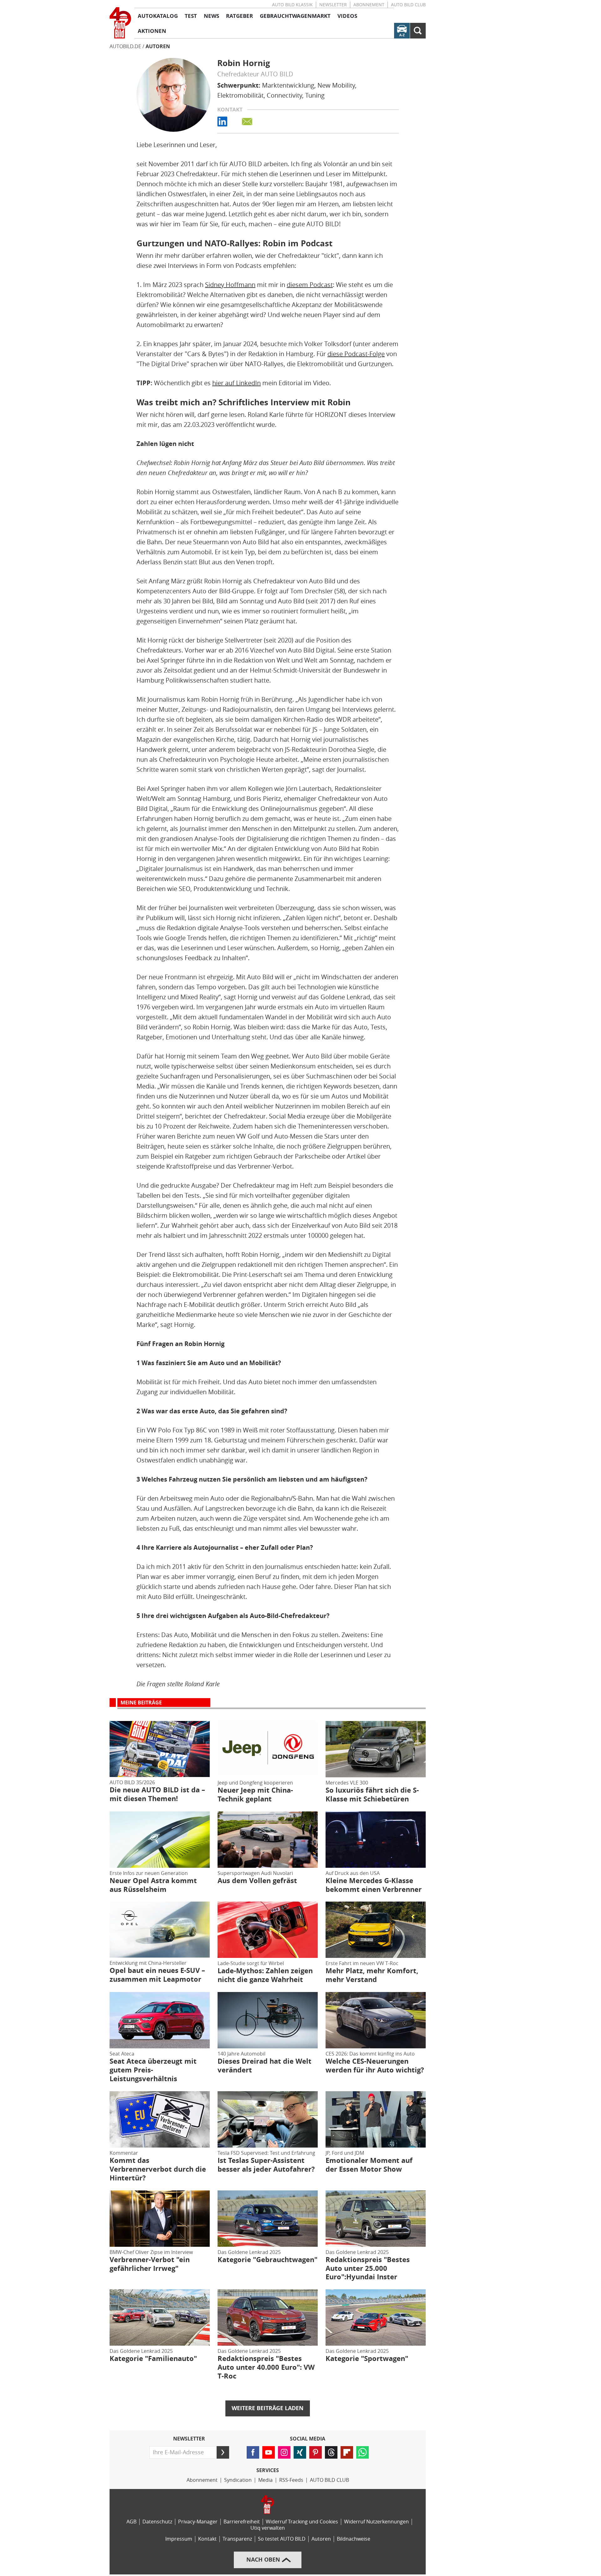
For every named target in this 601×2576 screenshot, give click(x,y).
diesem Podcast (310, 285)
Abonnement (369, 5)
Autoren (158, 46)
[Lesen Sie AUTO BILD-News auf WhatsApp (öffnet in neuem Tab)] (362, 2452)
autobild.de (125, 46)
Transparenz (237, 2539)
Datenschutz (157, 2522)
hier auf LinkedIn (236, 383)
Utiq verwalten (268, 2528)
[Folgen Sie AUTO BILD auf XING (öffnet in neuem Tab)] (300, 2452)
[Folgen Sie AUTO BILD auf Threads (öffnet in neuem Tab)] (331, 2452)
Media (265, 2480)
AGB (131, 2522)
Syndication (238, 2480)
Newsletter (333, 5)
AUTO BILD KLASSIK (292, 5)
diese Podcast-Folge (356, 354)
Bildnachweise (354, 2539)
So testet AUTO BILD (282, 2539)
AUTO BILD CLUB (408, 5)
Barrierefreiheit (242, 2522)
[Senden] (223, 2452)
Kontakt (207, 2539)
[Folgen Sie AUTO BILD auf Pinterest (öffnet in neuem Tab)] (316, 2452)
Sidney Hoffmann (230, 285)
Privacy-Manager (198, 2522)
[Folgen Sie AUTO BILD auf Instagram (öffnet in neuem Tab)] (284, 2452)
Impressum (179, 2539)
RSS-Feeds (291, 2480)
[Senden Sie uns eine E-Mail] (254, 122)
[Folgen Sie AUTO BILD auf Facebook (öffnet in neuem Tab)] (253, 2452)
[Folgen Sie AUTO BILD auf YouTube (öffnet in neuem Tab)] (269, 2452)
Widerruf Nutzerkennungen (376, 2522)
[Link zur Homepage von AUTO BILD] (120, 23)
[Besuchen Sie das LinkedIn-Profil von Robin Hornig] (229, 122)
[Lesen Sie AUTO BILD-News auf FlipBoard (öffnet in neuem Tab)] (347, 2452)
